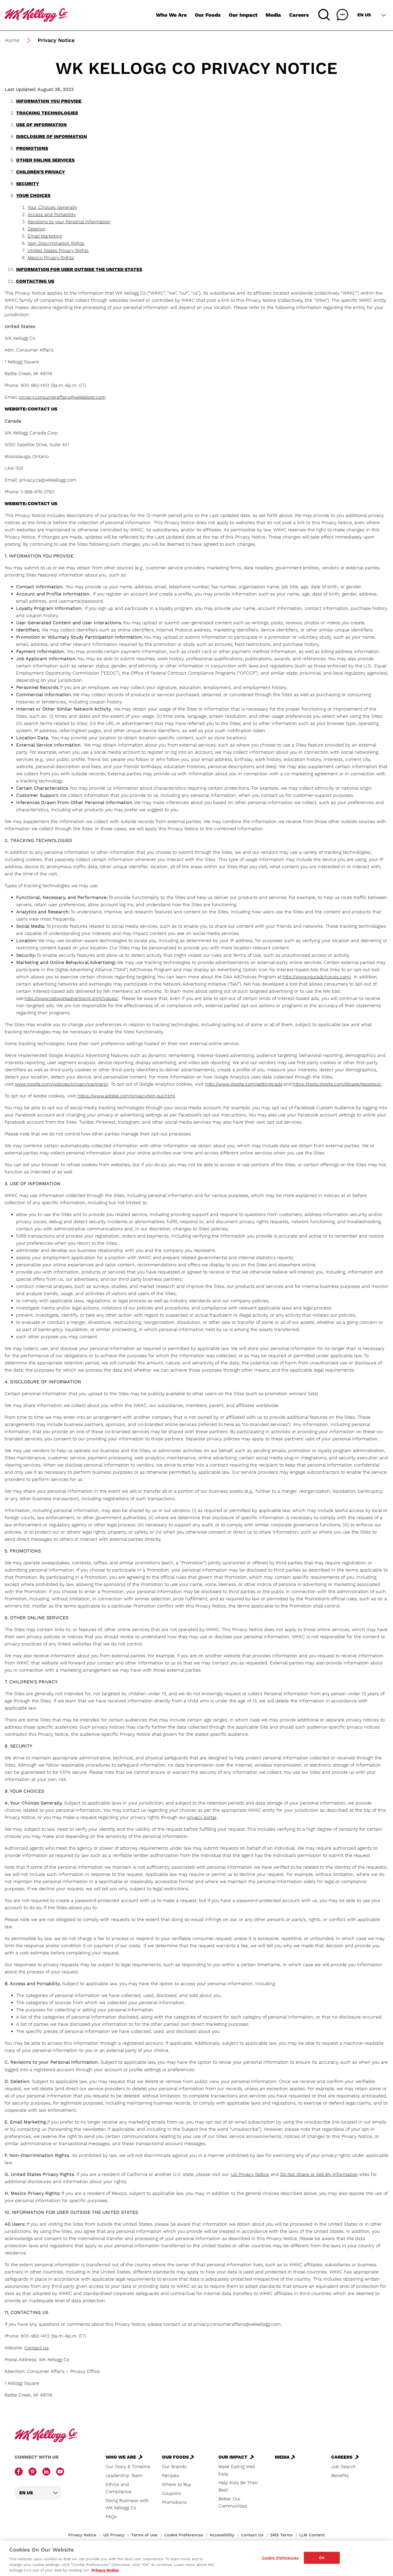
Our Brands (174, 2467)
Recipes (170, 2475)
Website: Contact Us (31, 409)
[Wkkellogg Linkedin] (46, 2472)
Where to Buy (177, 2484)
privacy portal (201, 1817)
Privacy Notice (82, 2535)
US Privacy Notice (250, 2174)
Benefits (340, 2475)
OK (322, 2558)
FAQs (111, 2517)
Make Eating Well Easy (236, 2470)
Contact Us (252, 2535)
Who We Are (171, 15)
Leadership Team (124, 2475)
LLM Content (312, 2535)
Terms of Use (144, 2535)
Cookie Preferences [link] (184, 2535)
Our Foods (208, 15)
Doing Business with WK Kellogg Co (127, 2504)
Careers (299, 15)
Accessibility (222, 2535)
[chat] (342, 15)
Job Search (344, 2467)
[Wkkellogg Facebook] (19, 2472)
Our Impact (243, 15)
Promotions (174, 2502)
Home (12, 40)
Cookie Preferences (280, 2558)
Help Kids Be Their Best (238, 2486)
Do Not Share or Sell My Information (319, 2174)
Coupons (171, 2493)
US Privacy (114, 2535)
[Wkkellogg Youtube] (60, 2472)
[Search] (324, 15)
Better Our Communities (233, 2502)
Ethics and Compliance (119, 2488)
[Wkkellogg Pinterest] (33, 2472)
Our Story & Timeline (128, 2467)
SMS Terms (281, 2535)
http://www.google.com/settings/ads (244, 1084)
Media (273, 15)
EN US (364, 15)
